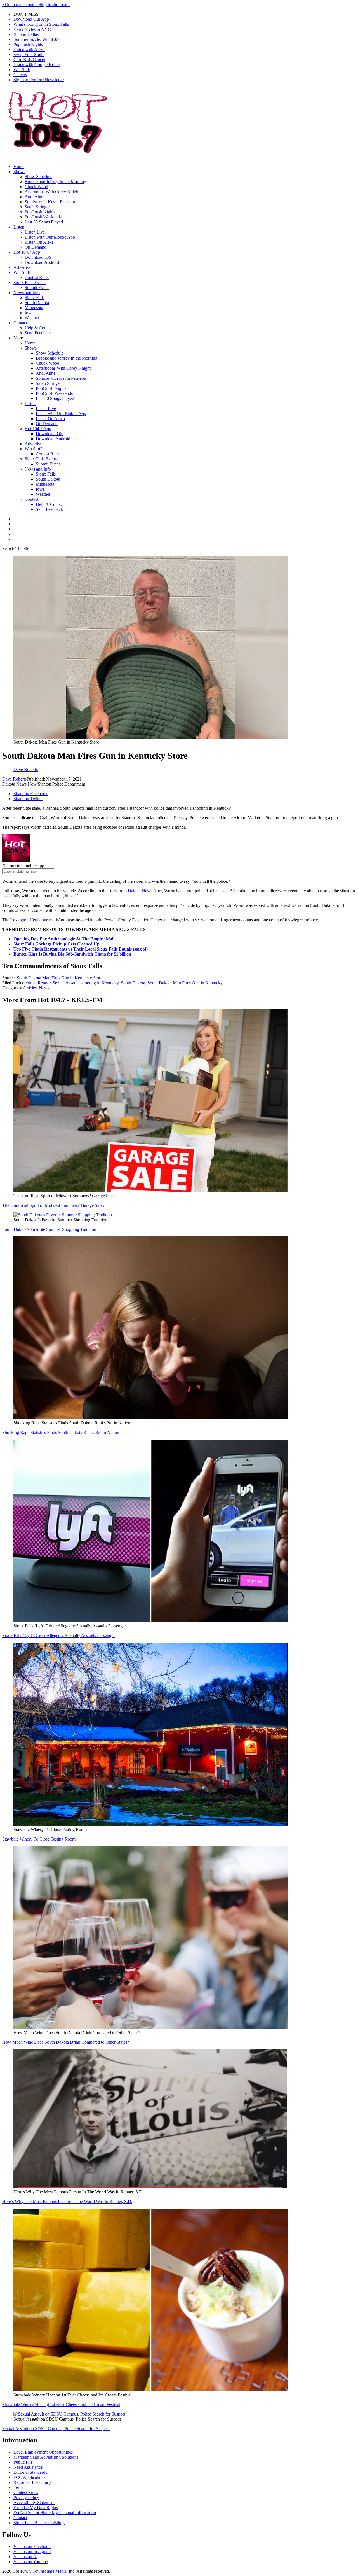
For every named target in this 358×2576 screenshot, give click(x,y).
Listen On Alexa (39, 242)
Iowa (29, 313)
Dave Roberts (14, 779)
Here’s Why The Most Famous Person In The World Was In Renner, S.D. (67, 2201)
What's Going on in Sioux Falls (41, 24)
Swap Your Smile (29, 54)
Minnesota (34, 308)
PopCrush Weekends (43, 217)
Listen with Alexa (29, 49)
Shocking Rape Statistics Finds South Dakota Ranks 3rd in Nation (61, 1432)
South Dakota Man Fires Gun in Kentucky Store (60, 978)
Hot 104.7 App (27, 252)
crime (31, 983)
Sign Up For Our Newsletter (39, 80)
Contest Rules (37, 277)
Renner (44, 983)
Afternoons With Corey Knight (52, 192)
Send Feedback (38, 333)
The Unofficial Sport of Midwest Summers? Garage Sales (53, 1205)
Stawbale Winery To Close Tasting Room (39, 1839)
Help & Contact (39, 328)
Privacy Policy (26, 2497)
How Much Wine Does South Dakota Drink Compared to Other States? (66, 2042)
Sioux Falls (35, 298)
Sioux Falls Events (30, 282)
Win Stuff (22, 70)
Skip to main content (20, 5)
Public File (23, 2462)
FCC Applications (29, 2477)
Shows (19, 172)
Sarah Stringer (37, 207)
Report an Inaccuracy (32, 2482)
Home (19, 166)
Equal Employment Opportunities (43, 2452)
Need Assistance (28, 2467)
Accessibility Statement (34, 2502)
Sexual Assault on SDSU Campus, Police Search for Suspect (56, 2429)
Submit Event (37, 287)
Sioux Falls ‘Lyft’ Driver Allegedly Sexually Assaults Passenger (58, 1635)
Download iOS (38, 257)
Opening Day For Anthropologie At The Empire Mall (64, 939)
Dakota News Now (145, 891)
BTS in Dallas (26, 34)
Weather (32, 318)
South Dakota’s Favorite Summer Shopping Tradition (49, 1229)
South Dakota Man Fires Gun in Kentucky (185, 983)
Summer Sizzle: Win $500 (36, 39)
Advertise (22, 267)
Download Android (42, 262)
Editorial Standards (30, 2472)
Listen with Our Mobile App (50, 237)
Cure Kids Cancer (29, 60)
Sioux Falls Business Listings (39, 2523)
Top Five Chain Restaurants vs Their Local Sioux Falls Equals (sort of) (81, 949)
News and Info (27, 293)
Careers (20, 75)
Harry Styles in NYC (32, 29)
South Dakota (37, 303)
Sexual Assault (66, 983)
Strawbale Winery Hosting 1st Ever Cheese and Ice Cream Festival (61, 2404)
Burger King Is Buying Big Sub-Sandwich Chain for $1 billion (72, 954)
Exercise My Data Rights (36, 2508)
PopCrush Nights (40, 212)
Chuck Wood (36, 187)
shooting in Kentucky (100, 983)
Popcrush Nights (28, 44)
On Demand (36, 247)
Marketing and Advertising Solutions (46, 2457)
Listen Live (35, 232)
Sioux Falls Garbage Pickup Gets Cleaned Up (56, 944)
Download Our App (31, 19)
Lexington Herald (26, 920)
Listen (19, 227)
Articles (30, 988)
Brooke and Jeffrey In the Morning (55, 182)
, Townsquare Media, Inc (52, 2571)
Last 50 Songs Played (44, 222)
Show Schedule (38, 177)
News (44, 988)
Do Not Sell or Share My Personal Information (55, 2513)
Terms (19, 2487)
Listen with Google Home (36, 65)
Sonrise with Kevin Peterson (50, 202)
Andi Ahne (34, 197)
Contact (20, 323)
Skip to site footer (54, 5)
